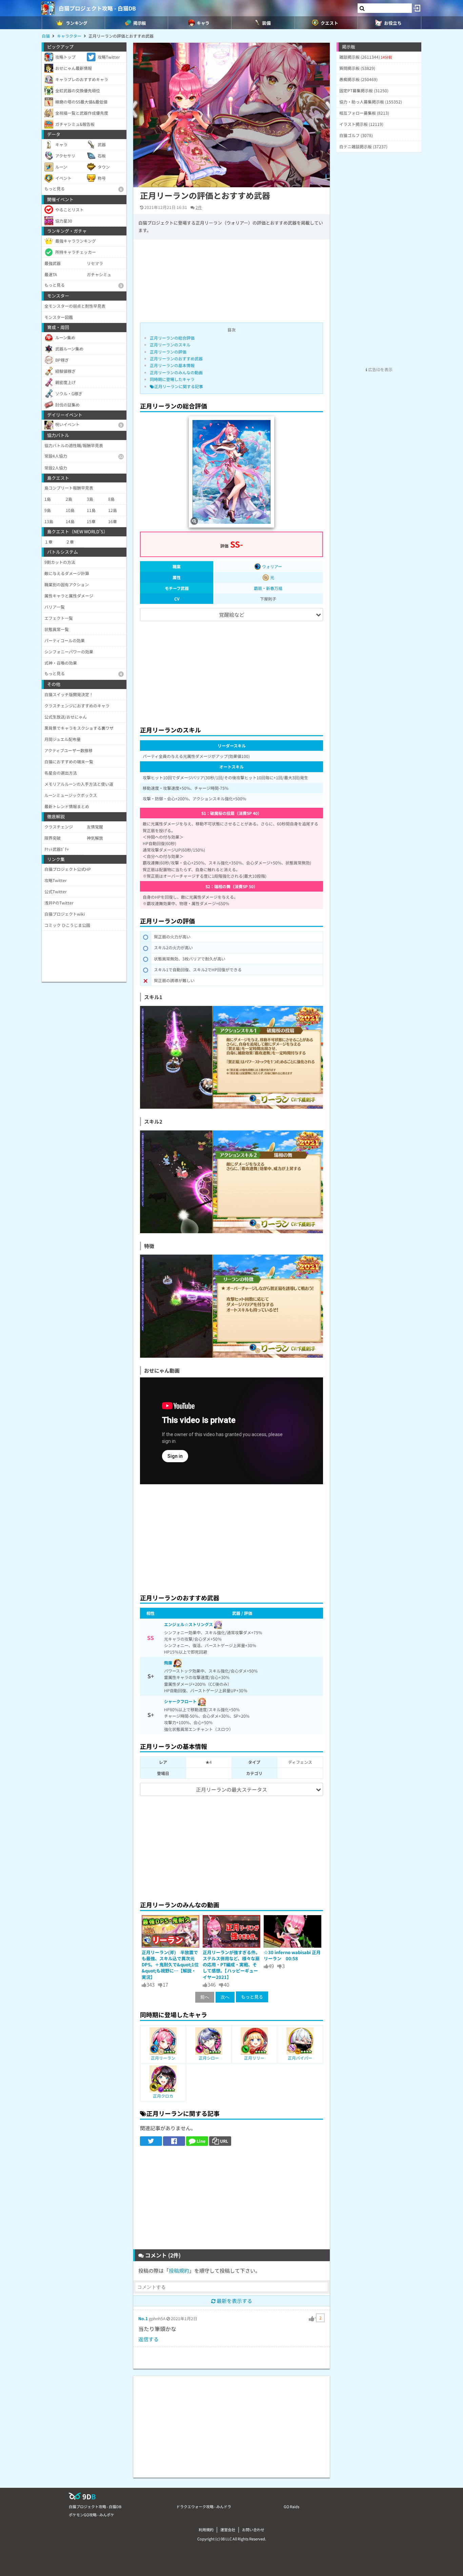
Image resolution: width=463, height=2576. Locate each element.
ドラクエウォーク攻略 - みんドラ (204, 2506)
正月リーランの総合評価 (172, 338)
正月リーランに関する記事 (179, 386)
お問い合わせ (253, 2530)
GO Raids (291, 2506)
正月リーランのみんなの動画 (176, 372)
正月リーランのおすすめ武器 (176, 358)
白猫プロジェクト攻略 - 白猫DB (97, 8)
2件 (199, 207)
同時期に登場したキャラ (172, 379)
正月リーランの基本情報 (172, 365)
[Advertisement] (231, 670)
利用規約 (206, 2530)
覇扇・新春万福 (268, 588)
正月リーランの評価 (168, 352)
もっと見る (252, 1997)
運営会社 (228, 2530)
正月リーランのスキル (170, 345)
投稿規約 (179, 2270)
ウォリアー (271, 566)
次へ (225, 1997)
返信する (148, 2339)
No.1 (143, 2318)
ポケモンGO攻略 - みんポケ (92, 2515)
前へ (205, 1997)
